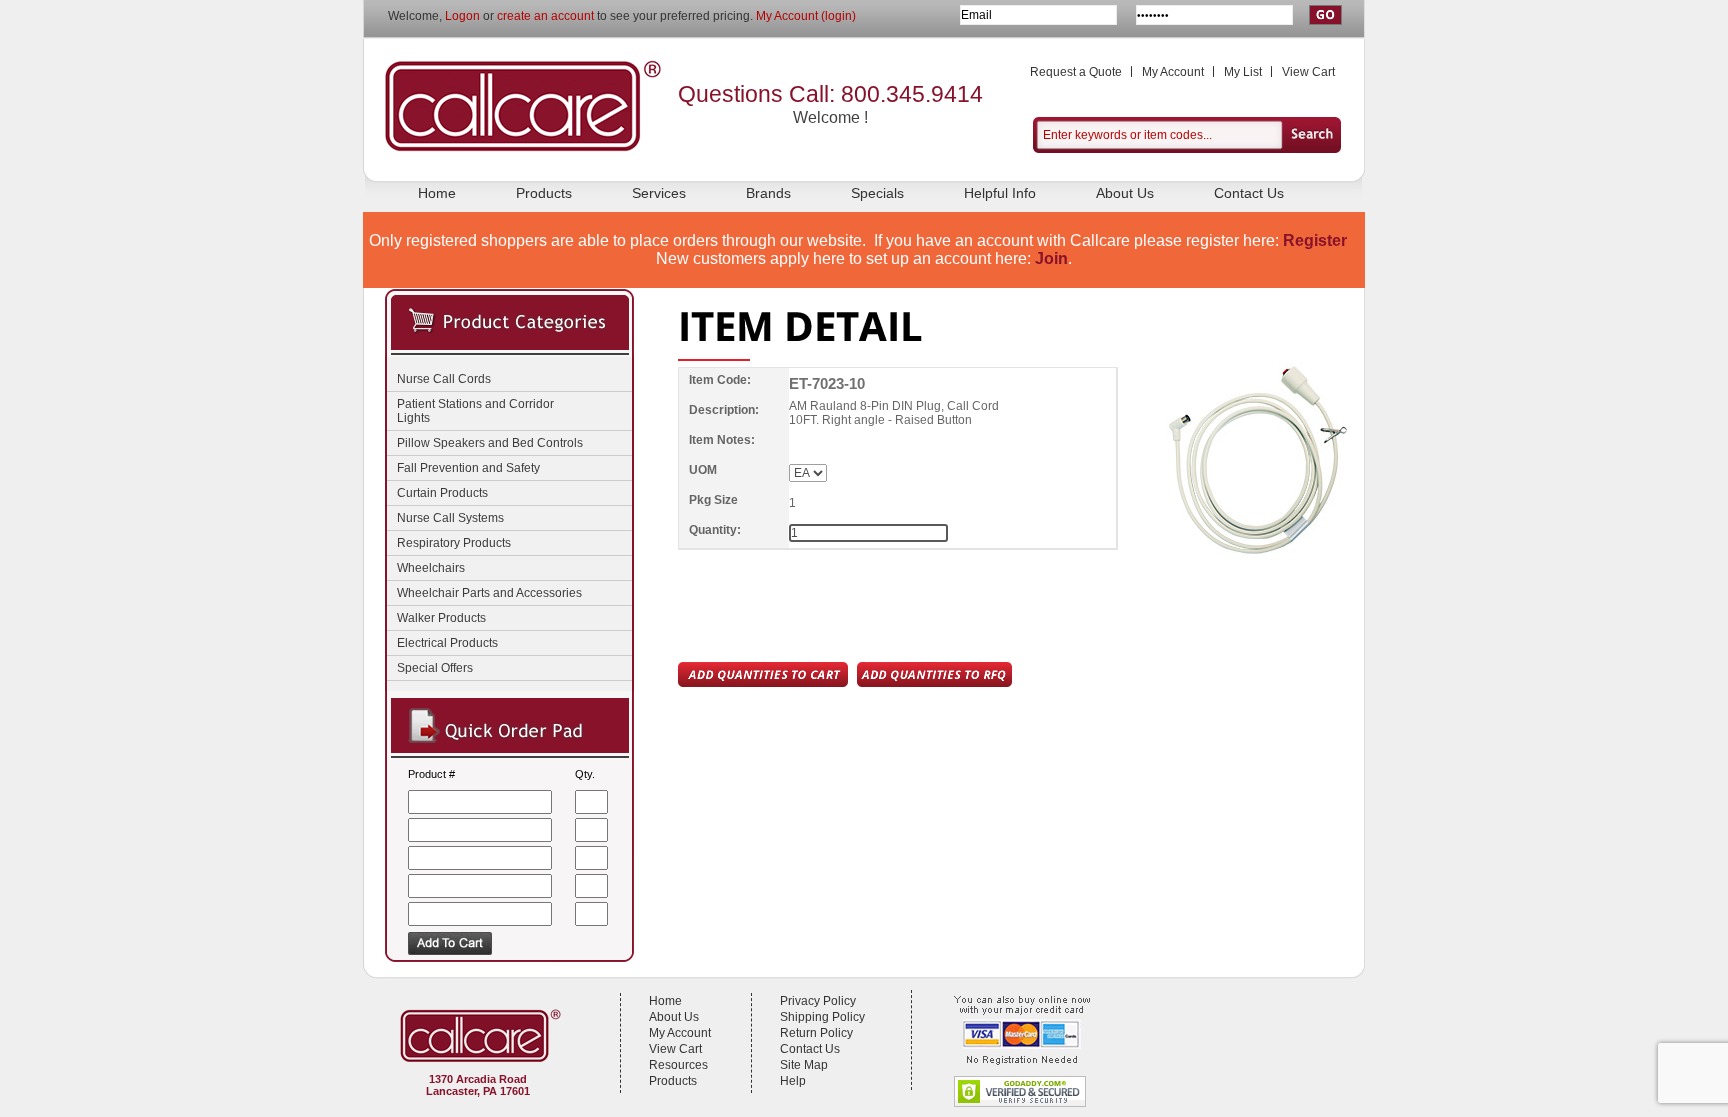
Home (437, 193)
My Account (1173, 72)
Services (659, 193)
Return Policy (816, 1033)
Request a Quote (1076, 72)
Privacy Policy (818, 1001)
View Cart (1308, 72)
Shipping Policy (822, 1017)
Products (544, 193)
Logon (462, 16)
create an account (545, 16)
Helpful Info (1000, 193)
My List (1243, 72)
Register (1315, 240)
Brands (768, 193)
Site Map (804, 1065)
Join (1051, 258)
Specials (877, 193)
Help (793, 1081)
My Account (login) (806, 16)
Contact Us (1249, 193)
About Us (1125, 193)
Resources (678, 1065)
